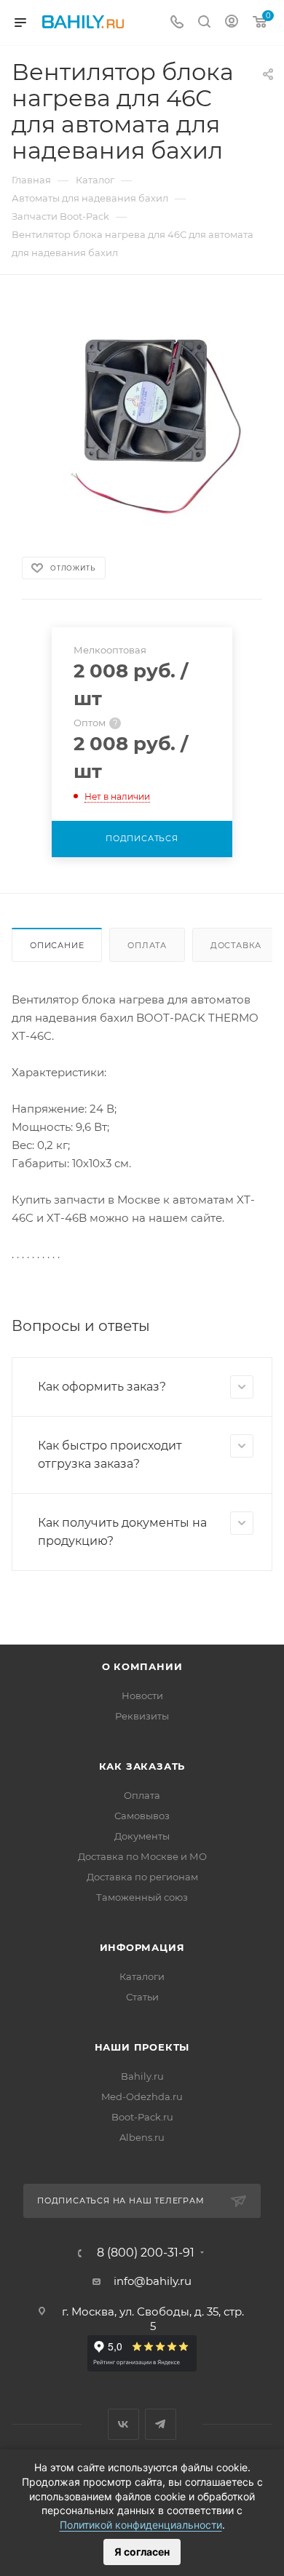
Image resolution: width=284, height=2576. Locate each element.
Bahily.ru (142, 2076)
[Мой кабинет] (232, 23)
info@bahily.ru (153, 2281)
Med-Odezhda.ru (142, 2096)
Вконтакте (123, 2424)
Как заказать (142, 1766)
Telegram (161, 2424)
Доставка (236, 945)
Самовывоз (142, 1816)
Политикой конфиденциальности (141, 2525)
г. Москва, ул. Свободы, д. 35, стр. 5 (153, 2319)
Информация (142, 1947)
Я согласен (142, 2552)
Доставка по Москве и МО (142, 1856)
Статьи (142, 1997)
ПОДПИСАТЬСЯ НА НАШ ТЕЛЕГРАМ (121, 2201)
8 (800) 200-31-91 (146, 2253)
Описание (57, 945)
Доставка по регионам (142, 1877)
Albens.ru (142, 2137)
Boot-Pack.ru (142, 2117)
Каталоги (142, 1976)
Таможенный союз (142, 1897)
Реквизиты (142, 1716)
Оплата (147, 945)
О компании (142, 1666)
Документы (142, 1836)
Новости (142, 1696)
